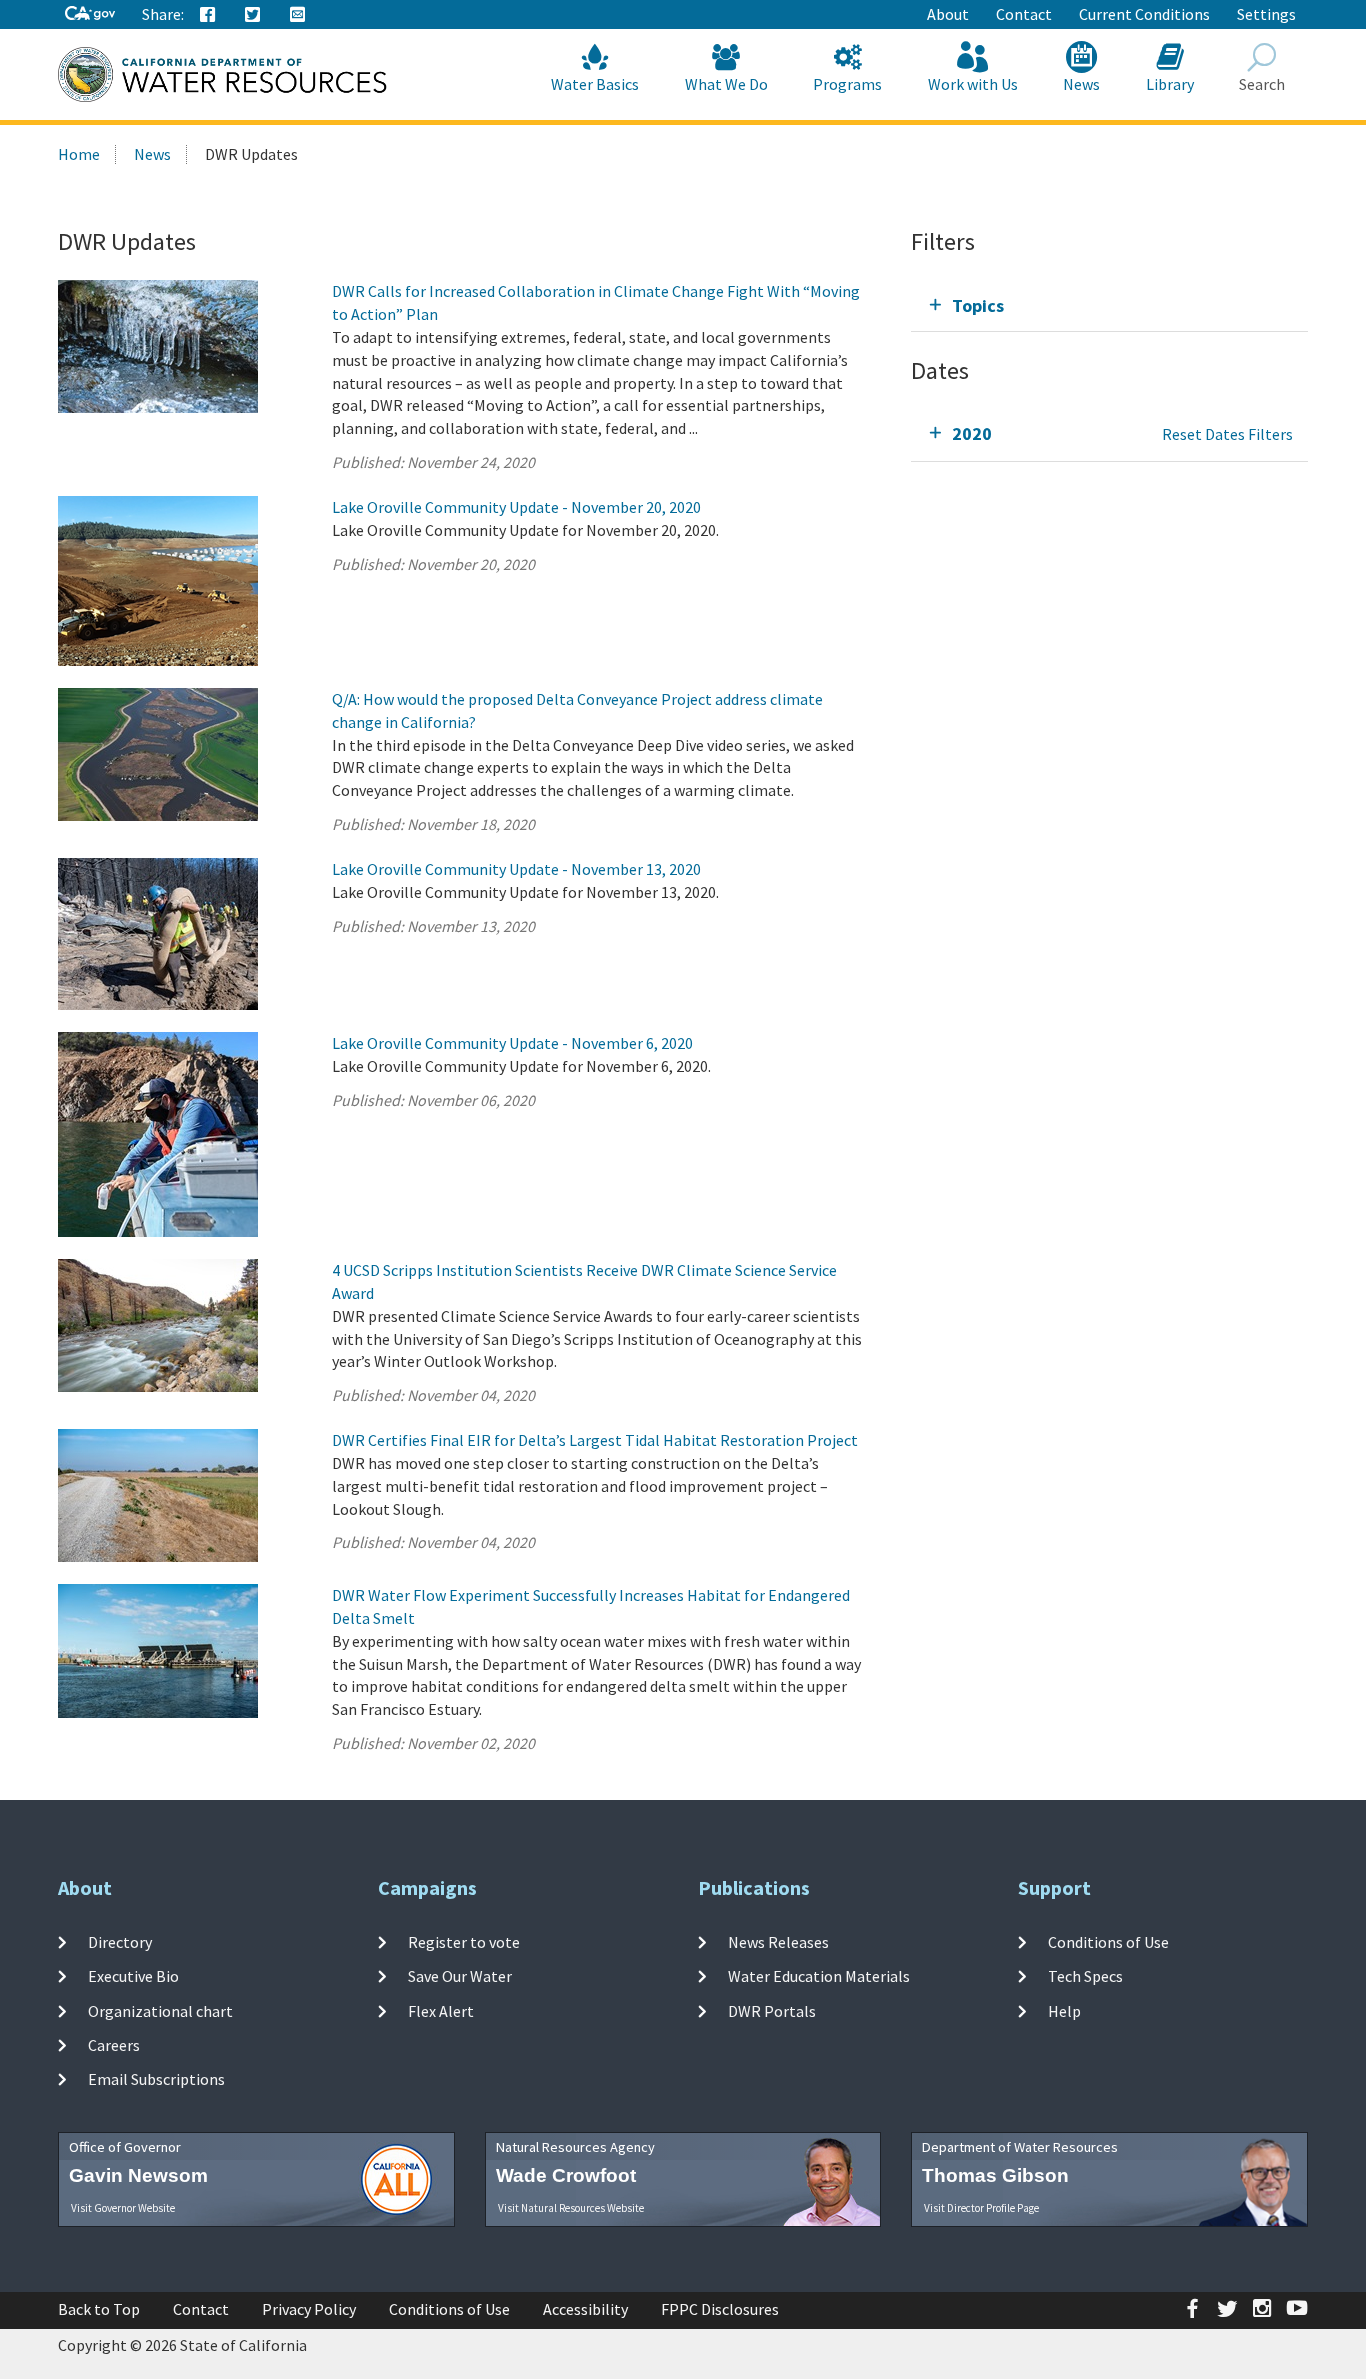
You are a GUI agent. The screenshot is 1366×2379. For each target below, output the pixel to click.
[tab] (1109, 305)
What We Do (726, 84)
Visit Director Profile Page (981, 2208)
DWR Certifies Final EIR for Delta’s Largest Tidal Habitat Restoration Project (595, 1440)
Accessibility (585, 2309)
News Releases (778, 1942)
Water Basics (595, 84)
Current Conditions (1144, 14)
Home (79, 154)
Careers (114, 2045)
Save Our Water (460, 1976)
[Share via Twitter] (253, 15)
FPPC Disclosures (720, 2309)
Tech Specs (1085, 1976)
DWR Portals (772, 2011)
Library (1170, 84)
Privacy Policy (309, 2309)
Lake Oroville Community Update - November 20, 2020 (516, 507)
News (1081, 84)
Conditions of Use (1108, 1942)
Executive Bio (133, 1976)
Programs (847, 84)
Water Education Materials (819, 1976)
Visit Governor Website (123, 2208)
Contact (1024, 14)
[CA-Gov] (90, 14)
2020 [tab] (972, 433)
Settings (1266, 14)
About (948, 14)
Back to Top (99, 2309)
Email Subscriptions (156, 2079)
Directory (120, 1942)
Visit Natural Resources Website (571, 2208)
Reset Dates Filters (1227, 434)
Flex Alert (441, 2011)
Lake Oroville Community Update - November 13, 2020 (516, 869)
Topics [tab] (978, 305)
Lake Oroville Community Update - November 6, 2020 (512, 1043)
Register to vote (464, 1942)
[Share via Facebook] (208, 15)
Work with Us (973, 84)
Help (1064, 2011)
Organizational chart (160, 2011)
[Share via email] (298, 15)
